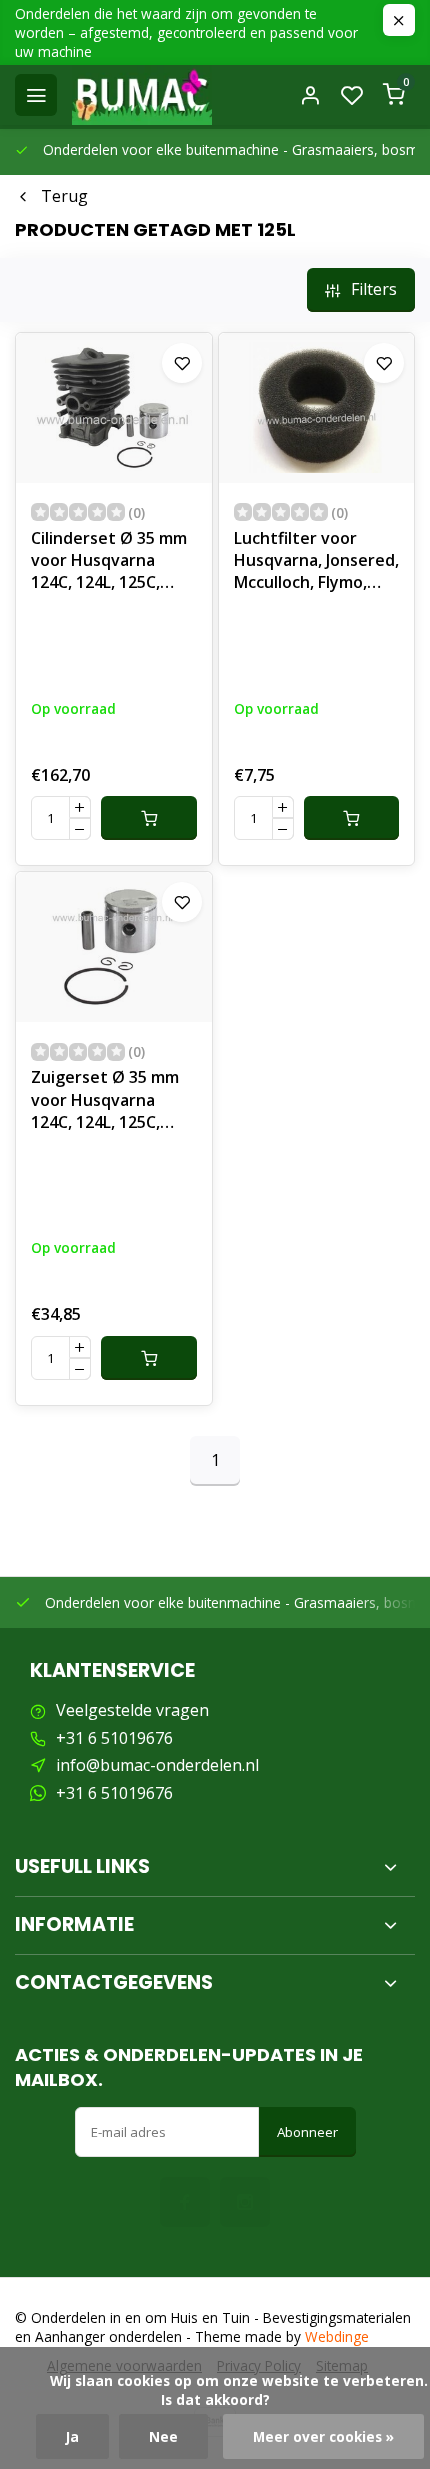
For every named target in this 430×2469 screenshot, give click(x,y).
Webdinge (337, 2336)
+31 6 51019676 (114, 1738)
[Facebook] (185, 2202)
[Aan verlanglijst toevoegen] (182, 363)
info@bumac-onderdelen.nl (157, 1765)
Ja (72, 2436)
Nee (163, 2436)
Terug (64, 196)
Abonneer (307, 2132)
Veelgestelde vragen (132, 1710)
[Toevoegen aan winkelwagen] (149, 818)
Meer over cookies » (323, 2436)
